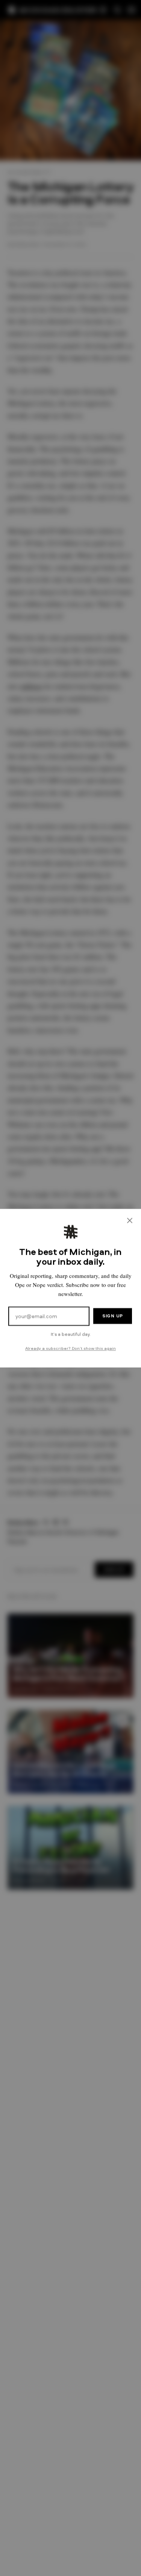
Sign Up (113, 1316)
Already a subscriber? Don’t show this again (70, 1348)
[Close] (130, 1220)
